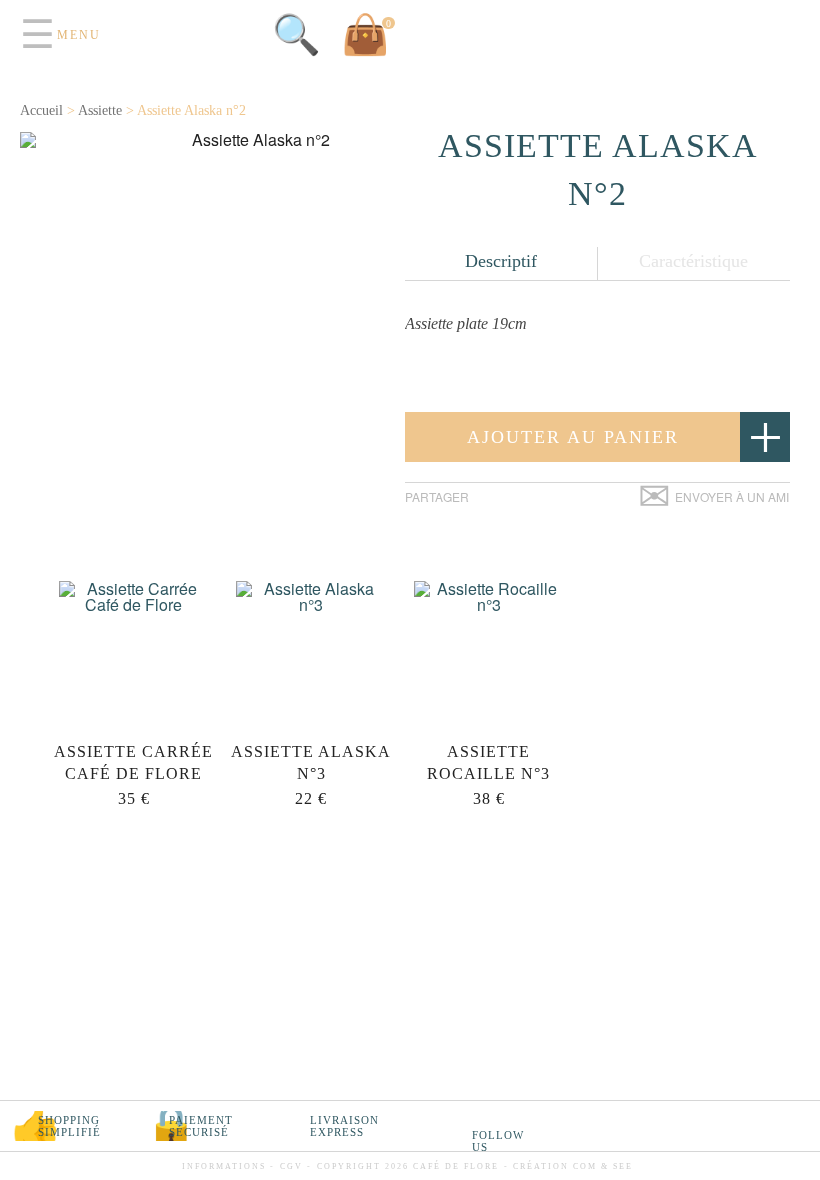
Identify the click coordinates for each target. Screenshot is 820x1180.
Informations (224, 1166)
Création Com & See (573, 1166)
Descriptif (501, 261)
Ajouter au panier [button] (573, 437)
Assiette (100, 110)
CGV (291, 1166)
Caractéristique (693, 261)
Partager (437, 497)
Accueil (41, 110)
